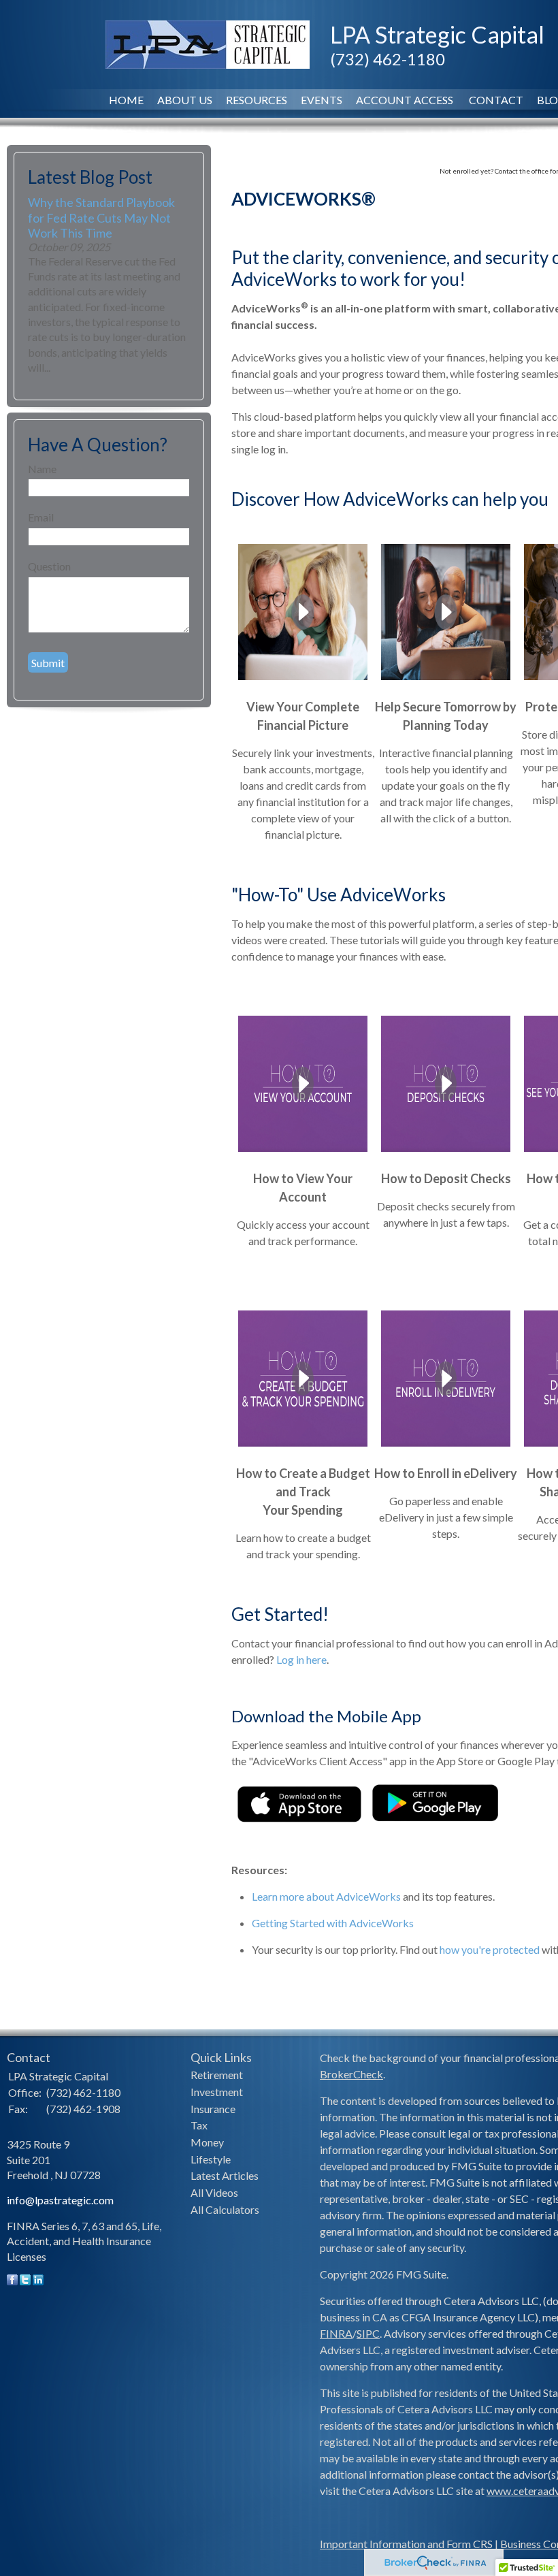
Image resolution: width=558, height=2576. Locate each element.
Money (207, 2142)
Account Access (406, 100)
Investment (217, 2092)
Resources (257, 100)
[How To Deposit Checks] (446, 1151)
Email (41, 517)
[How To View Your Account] (303, 1151)
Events (322, 100)
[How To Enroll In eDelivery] (446, 1446)
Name (42, 469)
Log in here (301, 1659)
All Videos (214, 2192)
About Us (185, 100)
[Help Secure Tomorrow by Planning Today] (446, 679)
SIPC (368, 2333)
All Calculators (225, 2209)
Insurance (213, 2109)
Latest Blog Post (90, 177)
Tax (199, 2125)
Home (126, 100)
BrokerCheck (351, 2074)
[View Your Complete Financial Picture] (303, 679)
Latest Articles (225, 2175)
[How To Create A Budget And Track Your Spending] (303, 1446)
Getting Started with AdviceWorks (333, 1923)
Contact (496, 100)
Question (49, 566)
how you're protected (490, 1949)
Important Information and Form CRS (406, 2544)
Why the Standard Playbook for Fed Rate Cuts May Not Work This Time (101, 217)
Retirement (217, 2075)
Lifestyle (211, 2159)
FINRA (336, 2333)
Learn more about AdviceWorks (326, 1896)
